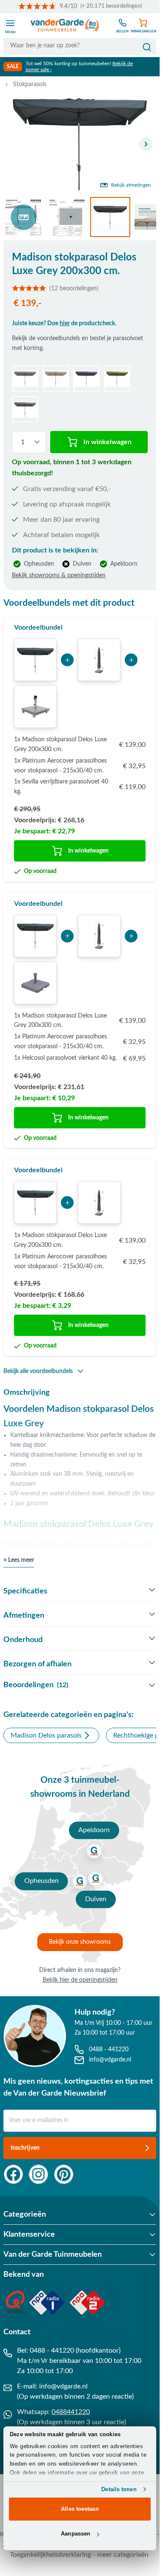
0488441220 (71, 2412)
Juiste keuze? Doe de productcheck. (64, 324)
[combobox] (80, 46)
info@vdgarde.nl (63, 2386)
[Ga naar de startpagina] (65, 26)
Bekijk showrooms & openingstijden (59, 575)
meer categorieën (123, 2555)
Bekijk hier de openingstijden (80, 1980)
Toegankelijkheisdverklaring (50, 2555)
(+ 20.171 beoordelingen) (111, 6)
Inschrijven (25, 2148)
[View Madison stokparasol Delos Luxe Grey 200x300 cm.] (23, 217)
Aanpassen (76, 2534)
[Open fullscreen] (80, 144)
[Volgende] (146, 144)
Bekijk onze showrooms (80, 1942)
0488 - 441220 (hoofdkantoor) (75, 2350)
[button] (80, 288)
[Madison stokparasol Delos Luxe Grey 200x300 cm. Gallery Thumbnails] (80, 217)
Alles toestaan (80, 2509)
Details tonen (119, 2489)
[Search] (147, 47)
